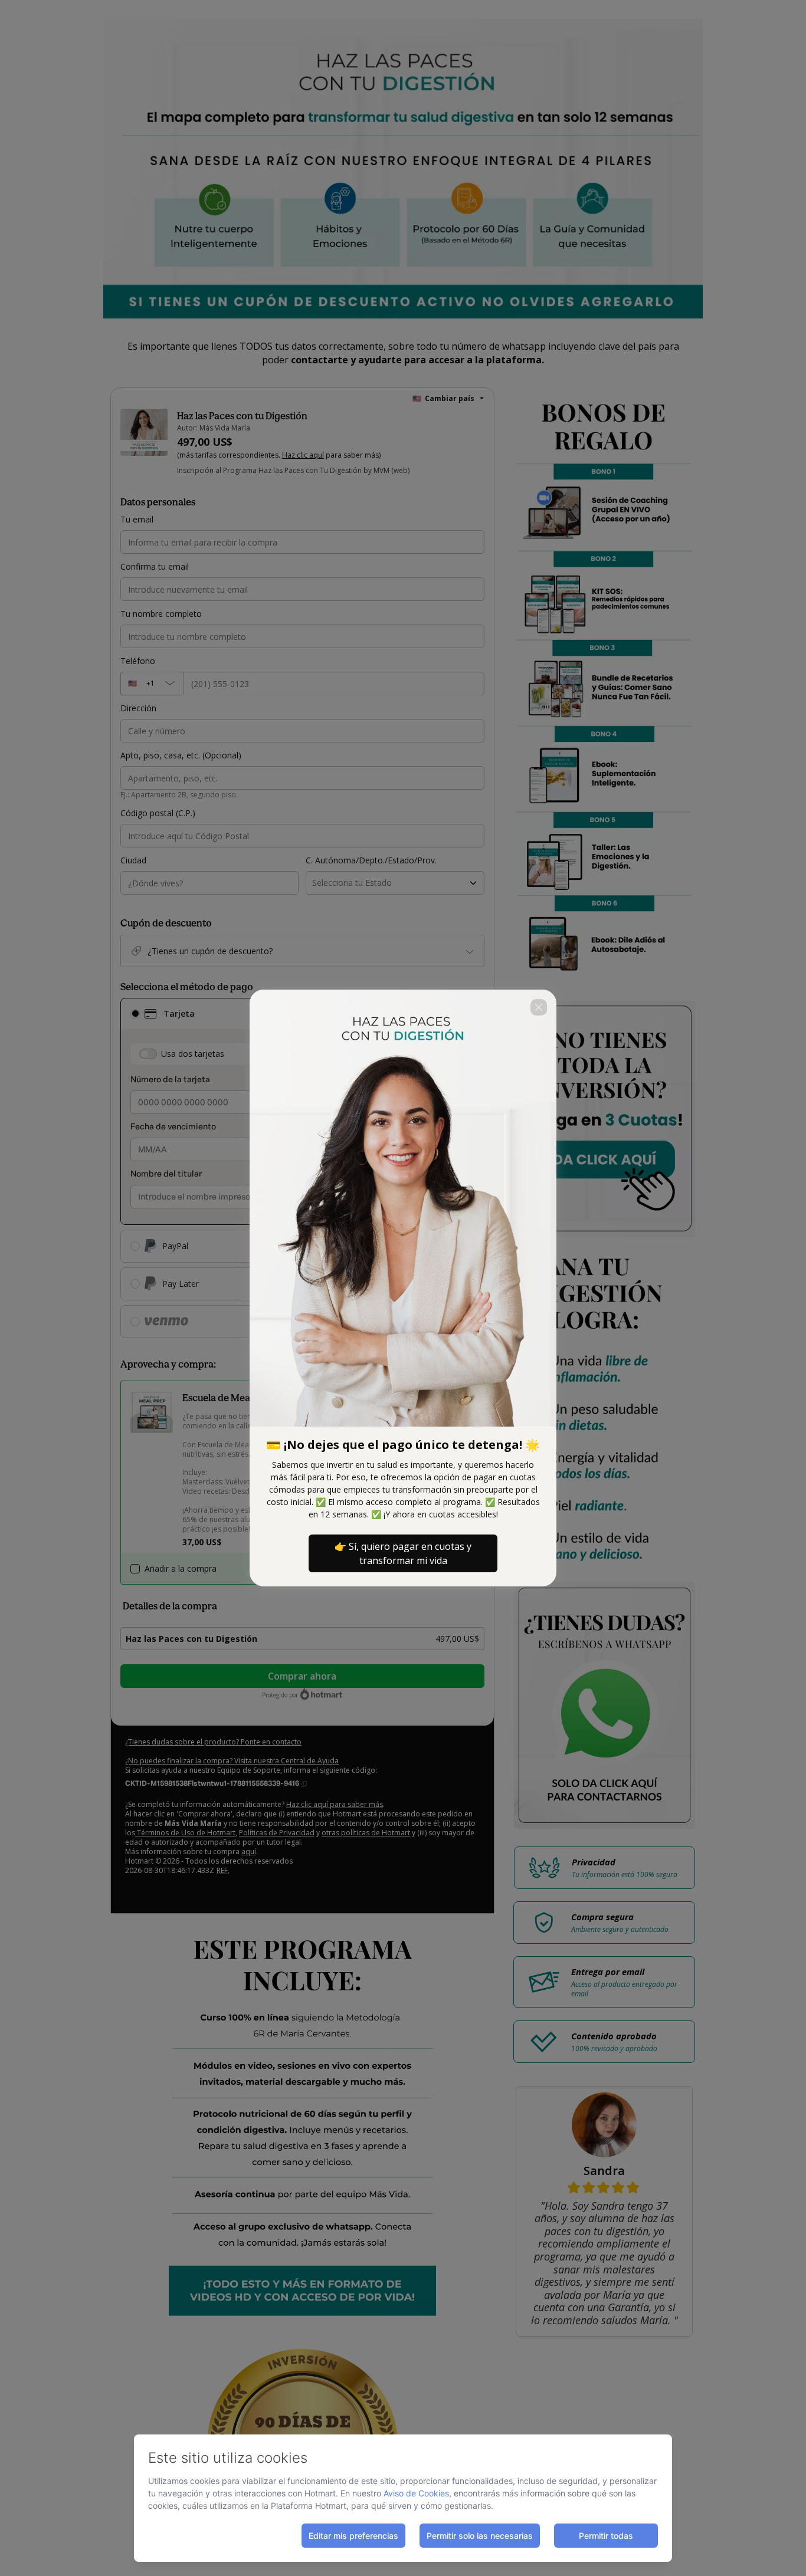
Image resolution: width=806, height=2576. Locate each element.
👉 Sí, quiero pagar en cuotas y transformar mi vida (403, 1553)
